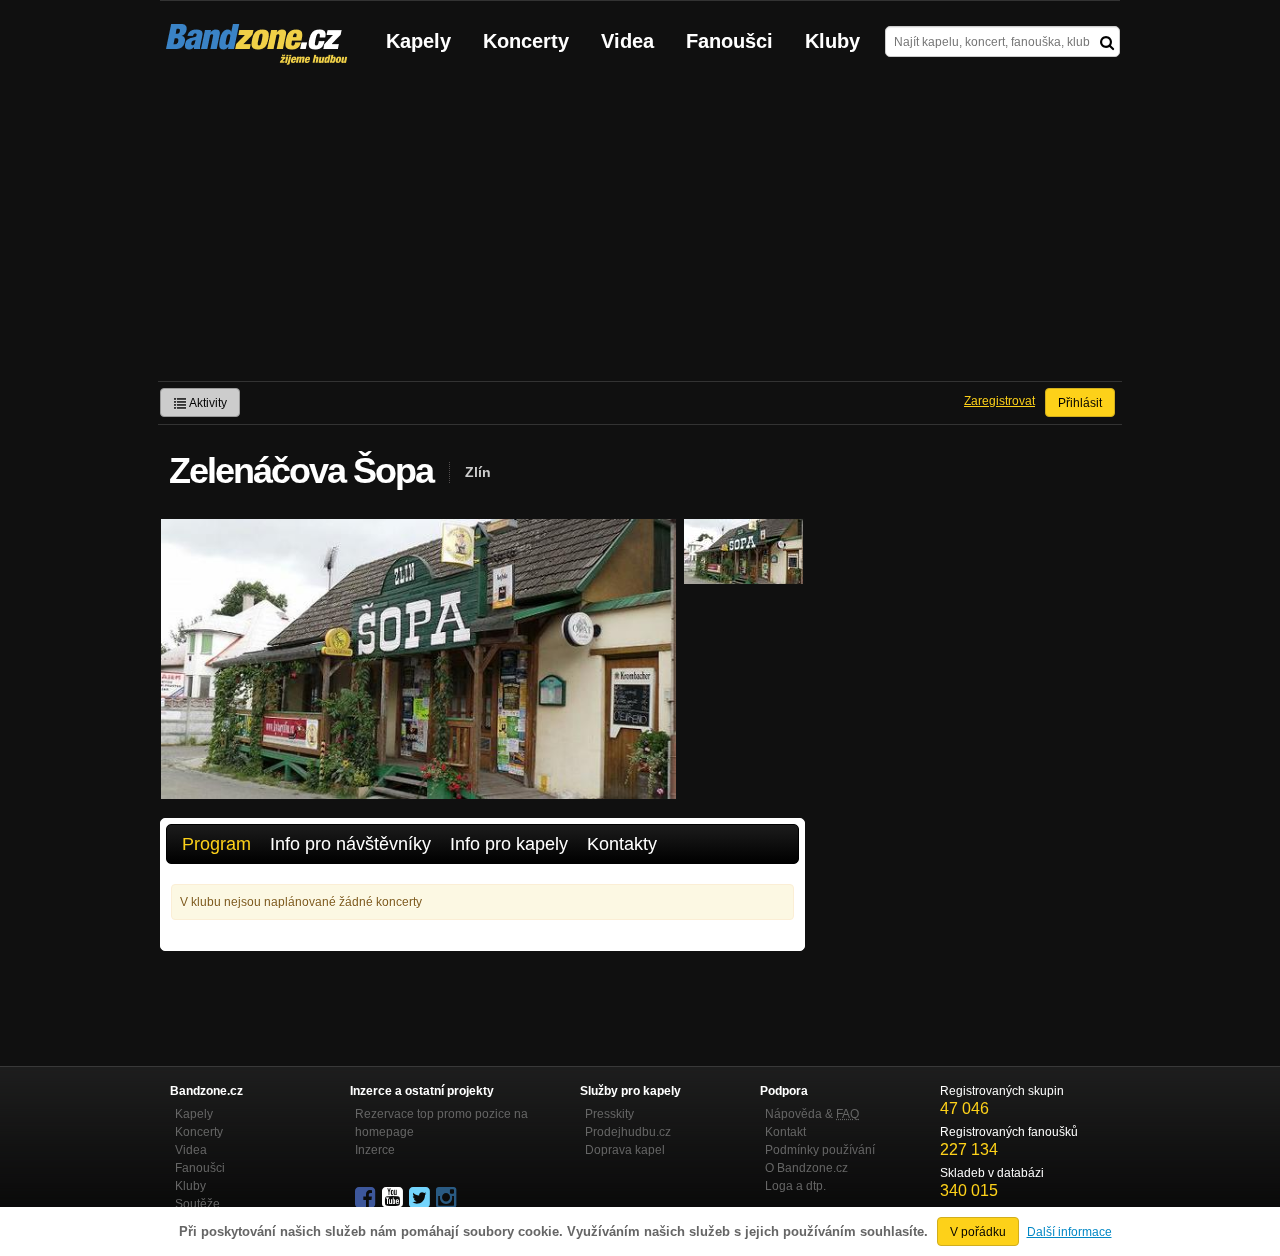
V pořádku (978, 1232)
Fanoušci (729, 41)
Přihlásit (1080, 403)
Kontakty (622, 844)
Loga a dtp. (795, 1186)
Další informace (1069, 1232)
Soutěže (197, 1204)
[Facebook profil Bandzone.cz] (367, 1198)
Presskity (609, 1114)
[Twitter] (421, 1198)
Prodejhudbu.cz (628, 1132)
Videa (627, 41)
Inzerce (375, 1150)
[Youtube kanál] (394, 1198)
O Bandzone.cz (806, 1168)
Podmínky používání (820, 1150)
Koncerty (526, 41)
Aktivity (207, 403)
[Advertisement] (640, 231)
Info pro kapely (509, 844)
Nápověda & (812, 1114)
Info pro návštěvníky (350, 844)
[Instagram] (448, 1198)
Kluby (832, 41)
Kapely (418, 41)
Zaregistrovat (999, 401)
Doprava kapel (625, 1150)
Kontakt (785, 1132)
